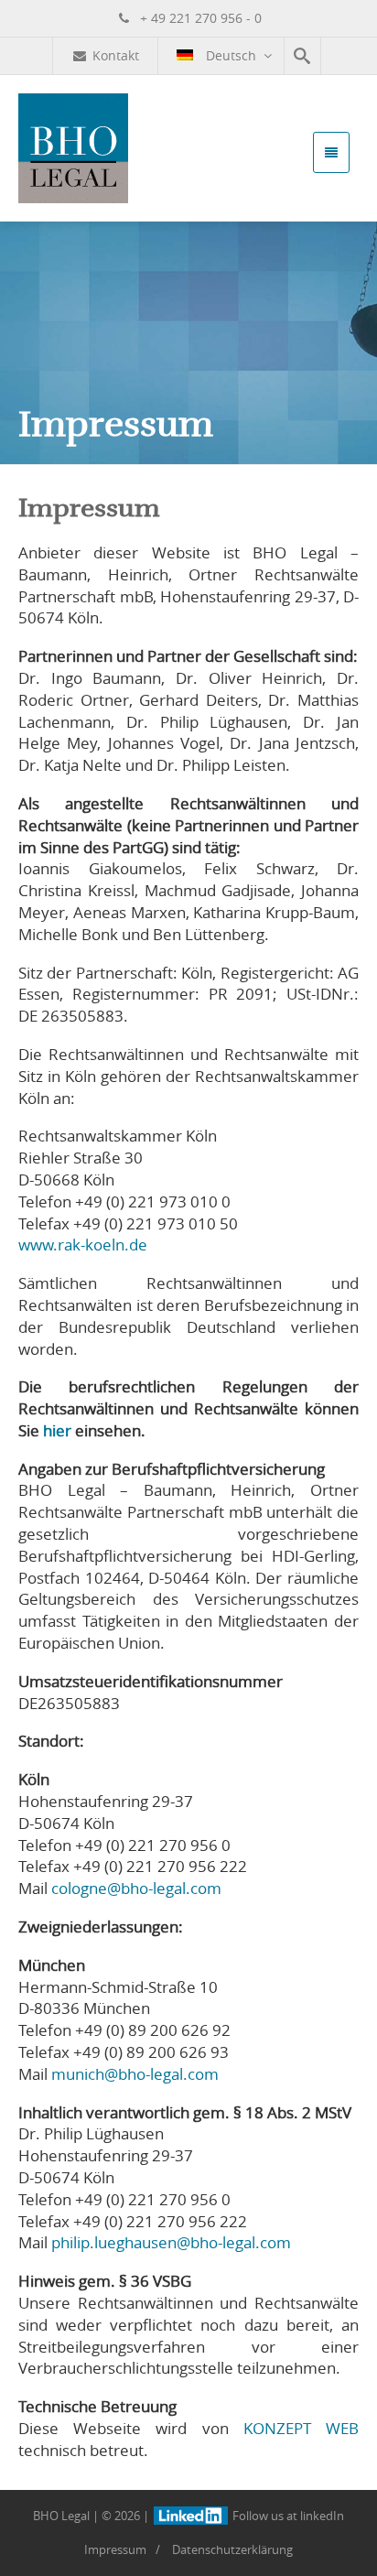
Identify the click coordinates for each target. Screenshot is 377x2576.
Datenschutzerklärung (232, 2549)
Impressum (115, 2549)
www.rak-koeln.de (83, 1245)
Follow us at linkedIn (286, 2516)
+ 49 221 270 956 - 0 (199, 18)
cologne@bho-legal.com (136, 1888)
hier (57, 1430)
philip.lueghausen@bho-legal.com (171, 2242)
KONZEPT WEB (301, 2428)
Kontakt (116, 55)
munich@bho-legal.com (135, 2074)
